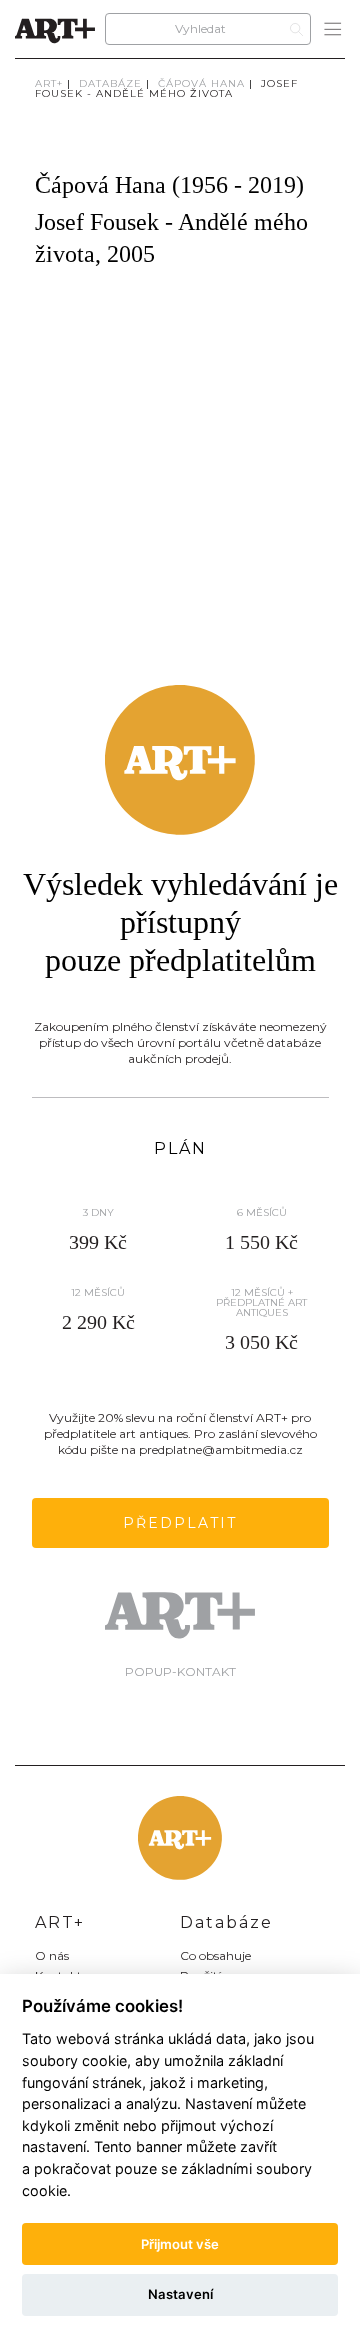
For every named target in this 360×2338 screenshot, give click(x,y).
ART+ (49, 83)
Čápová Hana (201, 83)
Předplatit (180, 1523)
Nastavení (180, 2294)
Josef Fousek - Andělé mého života (166, 88)
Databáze (110, 83)
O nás (52, 1955)
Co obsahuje (215, 1955)
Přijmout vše (180, 2244)
